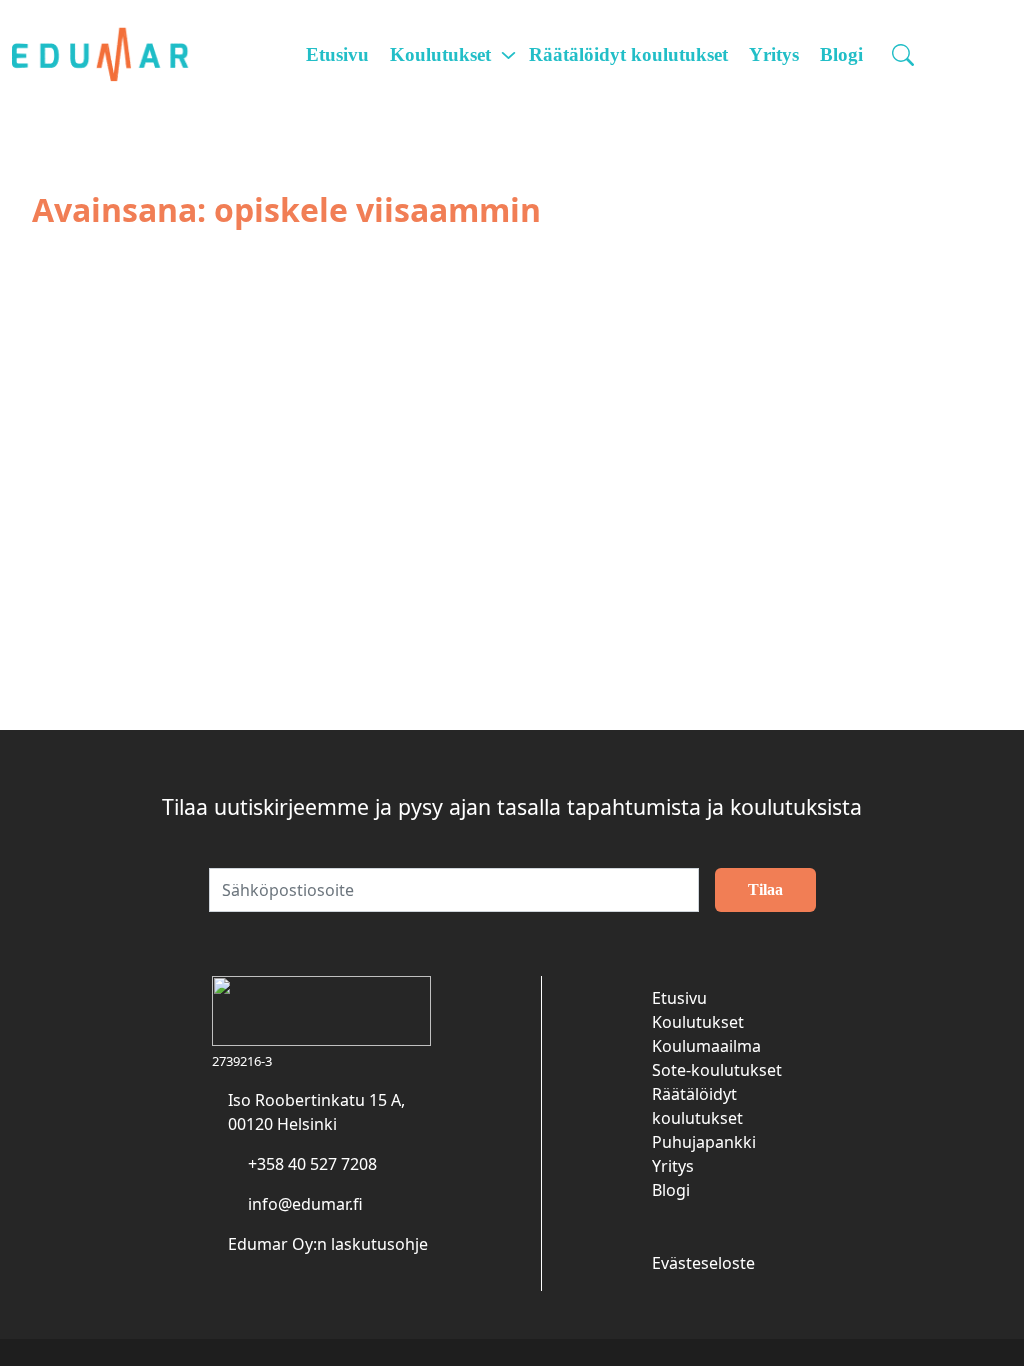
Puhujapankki (704, 1142)
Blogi (841, 54)
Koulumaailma (706, 1046)
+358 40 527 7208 (312, 1164)
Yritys (774, 54)
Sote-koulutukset (717, 1070)
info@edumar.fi (305, 1204)
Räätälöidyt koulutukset (628, 54)
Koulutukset (440, 54)
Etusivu (337, 54)
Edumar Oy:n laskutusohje (328, 1244)
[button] (905, 55)
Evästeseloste (703, 1263)
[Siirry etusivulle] (112, 54)
